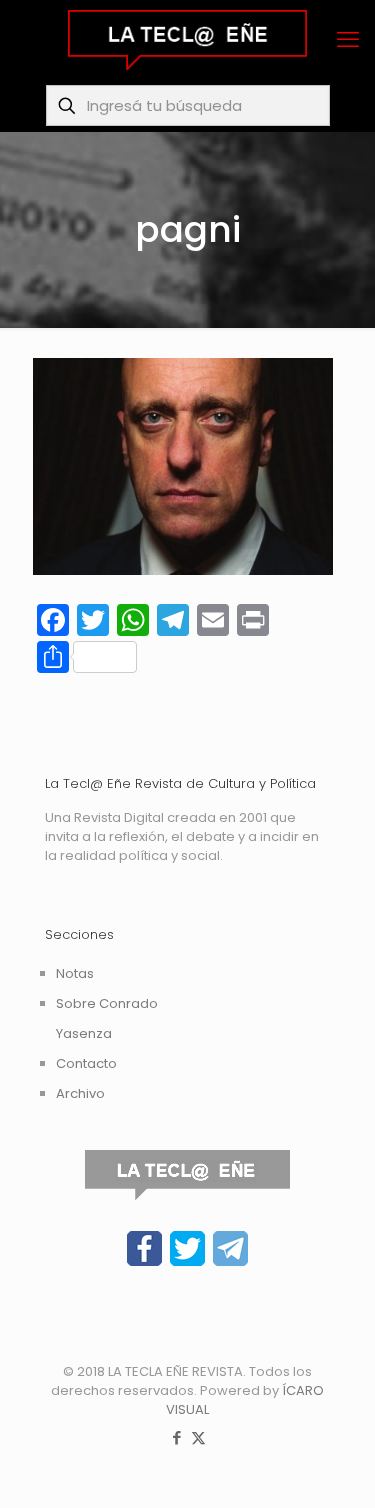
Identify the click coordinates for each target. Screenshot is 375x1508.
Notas (75, 973)
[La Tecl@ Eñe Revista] (187, 40)
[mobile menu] (348, 40)
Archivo (80, 1093)
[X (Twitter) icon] (198, 1437)
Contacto (86, 1063)
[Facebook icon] (177, 1437)
